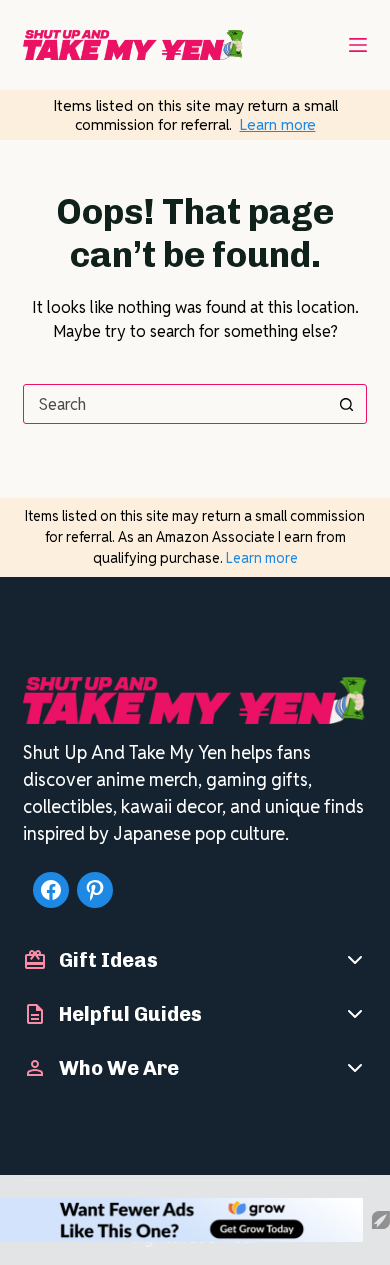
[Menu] (358, 45)
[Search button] (347, 404)
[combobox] (175, 404)
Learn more (278, 124)
